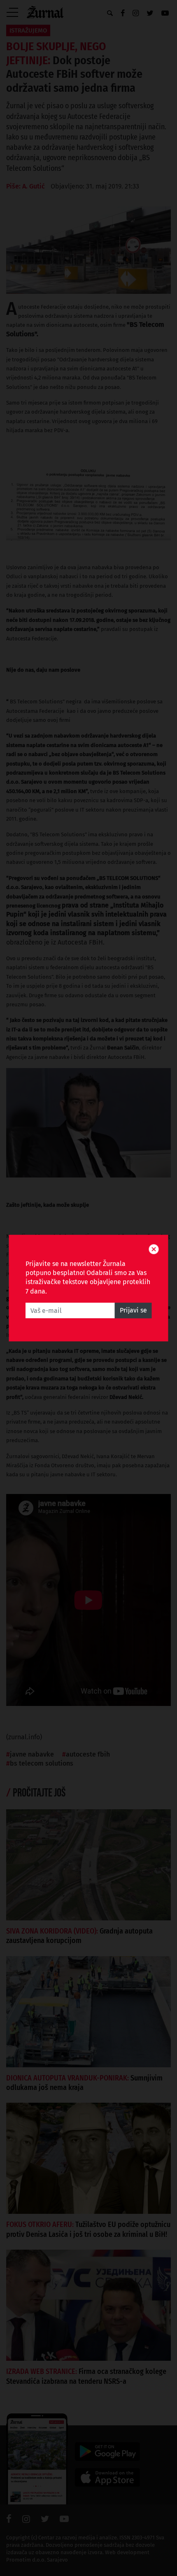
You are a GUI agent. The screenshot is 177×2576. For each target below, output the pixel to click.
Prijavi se (133, 1310)
